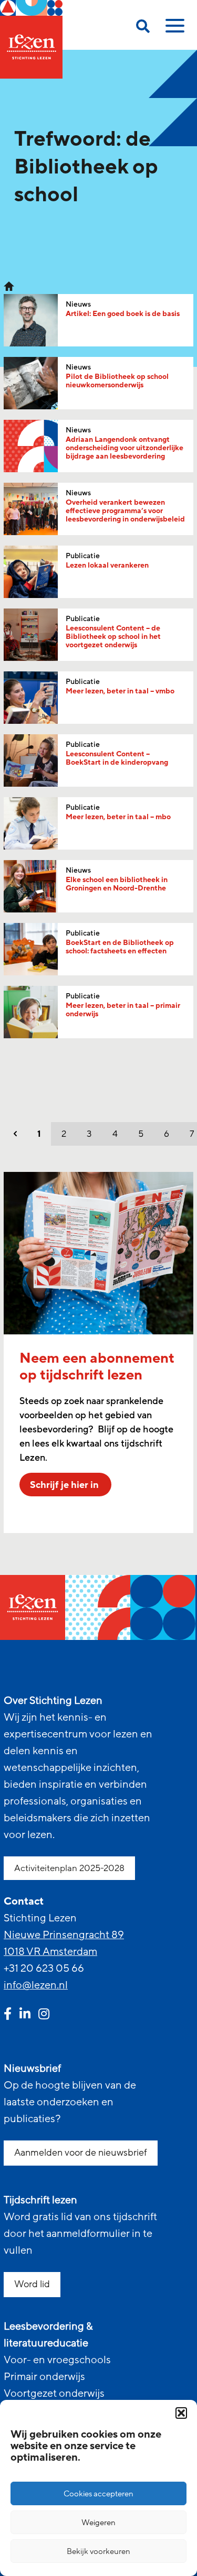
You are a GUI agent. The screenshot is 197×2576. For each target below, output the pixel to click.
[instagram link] (44, 2015)
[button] (181, 2413)
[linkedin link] (25, 2015)
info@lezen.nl (36, 1985)
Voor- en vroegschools (57, 2360)
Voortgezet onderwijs (54, 2394)
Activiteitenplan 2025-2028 (69, 1868)
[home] (31, 39)
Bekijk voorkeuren (98, 2551)
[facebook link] (8, 2015)
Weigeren (98, 2523)
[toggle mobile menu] (173, 29)
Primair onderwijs (44, 2377)
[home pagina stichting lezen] (9, 286)
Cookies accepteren (98, 2494)
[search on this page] (143, 28)
